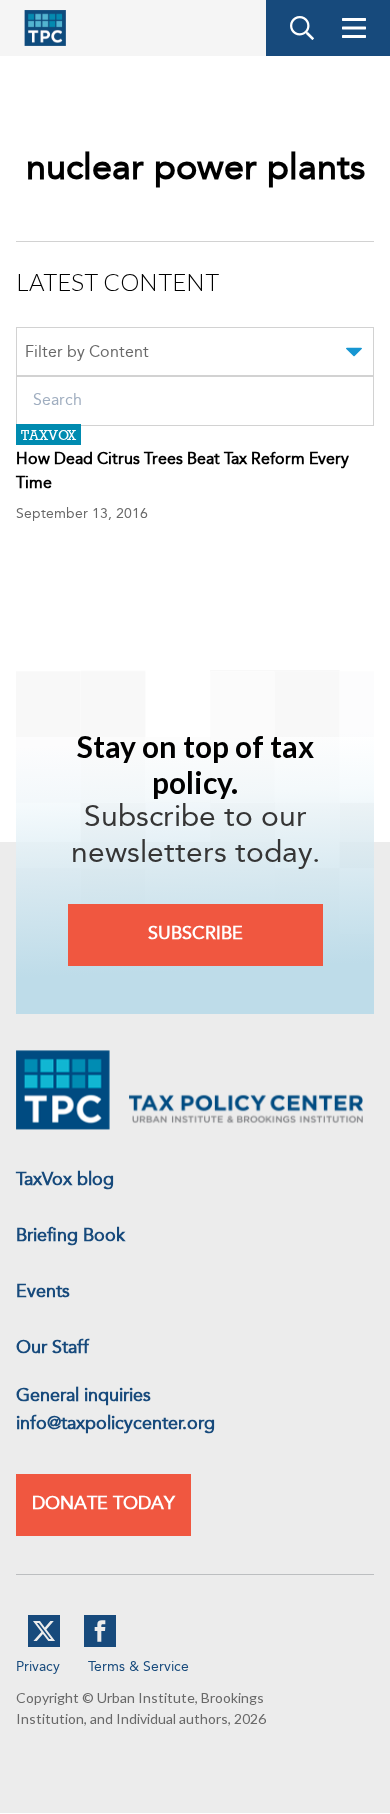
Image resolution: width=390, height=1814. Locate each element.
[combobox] (195, 355)
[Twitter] (44, 1643)
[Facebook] (100, 1643)
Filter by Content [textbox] (87, 353)
